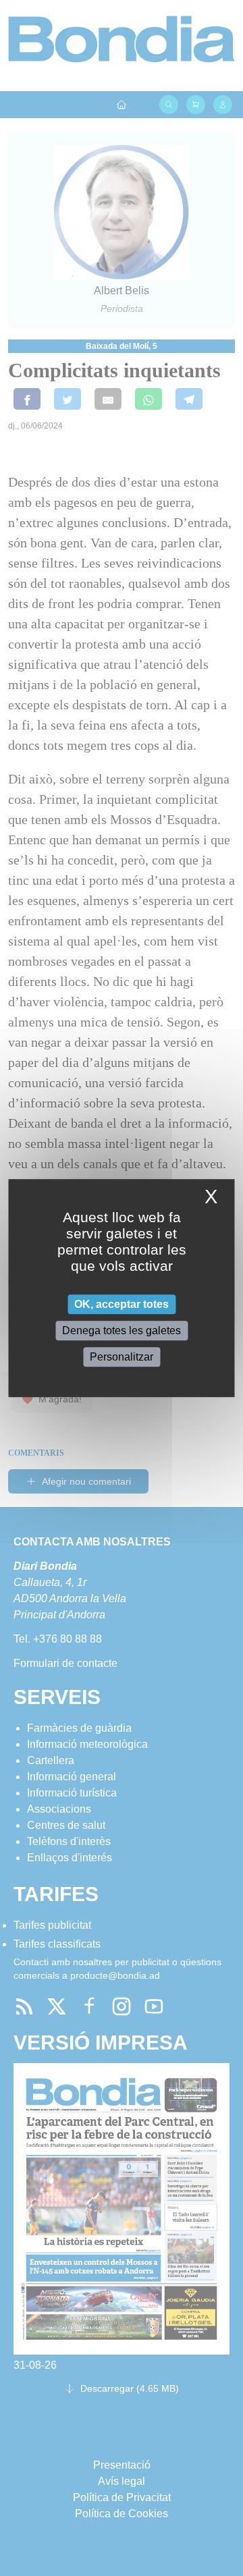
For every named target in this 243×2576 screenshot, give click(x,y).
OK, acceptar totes (122, 1304)
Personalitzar (122, 1357)
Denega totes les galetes (122, 1331)
